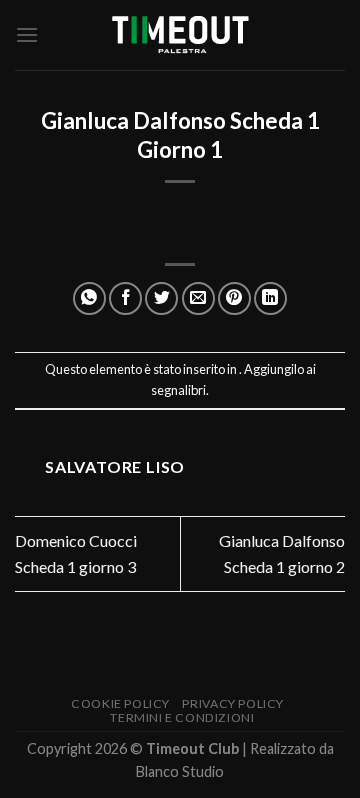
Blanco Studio (180, 771)
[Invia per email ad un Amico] (198, 298)
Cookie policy (120, 703)
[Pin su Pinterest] (234, 298)
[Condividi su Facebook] (125, 298)
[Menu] (27, 34)
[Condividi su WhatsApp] (89, 298)
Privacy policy (233, 703)
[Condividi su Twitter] (161, 298)
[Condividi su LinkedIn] (270, 298)
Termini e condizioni (182, 717)
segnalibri (178, 390)
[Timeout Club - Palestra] (180, 35)
